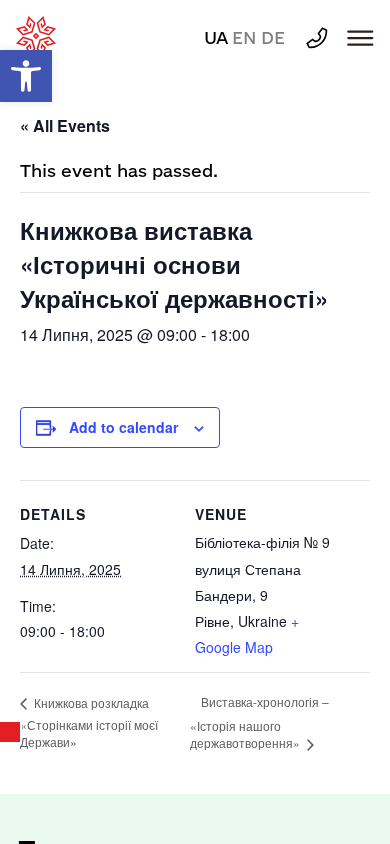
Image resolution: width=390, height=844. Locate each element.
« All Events (65, 125)
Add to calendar (123, 427)
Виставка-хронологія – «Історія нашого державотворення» (259, 722)
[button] (26, 76)
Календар (11, 732)
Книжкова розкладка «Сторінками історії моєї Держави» (89, 722)
